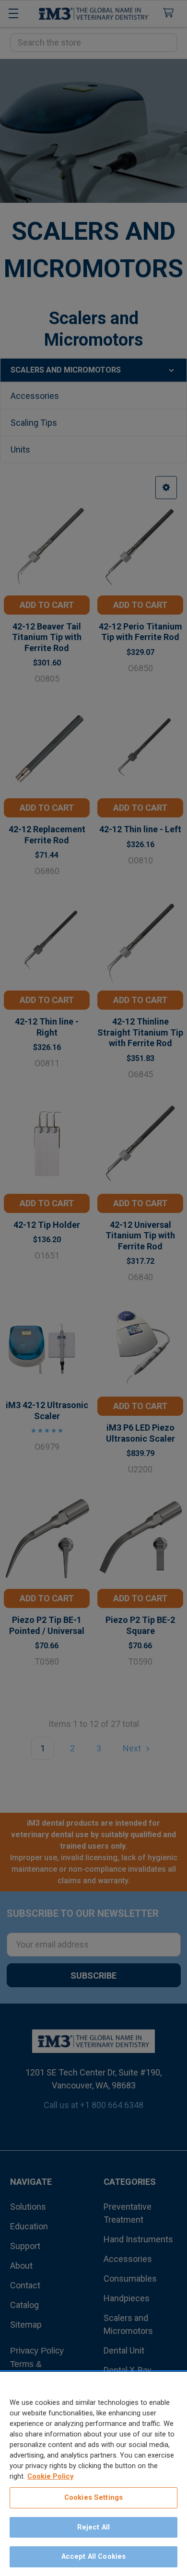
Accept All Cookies (94, 2556)
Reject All (93, 2527)
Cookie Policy (50, 2476)
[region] (93, 2474)
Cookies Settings (93, 2497)
